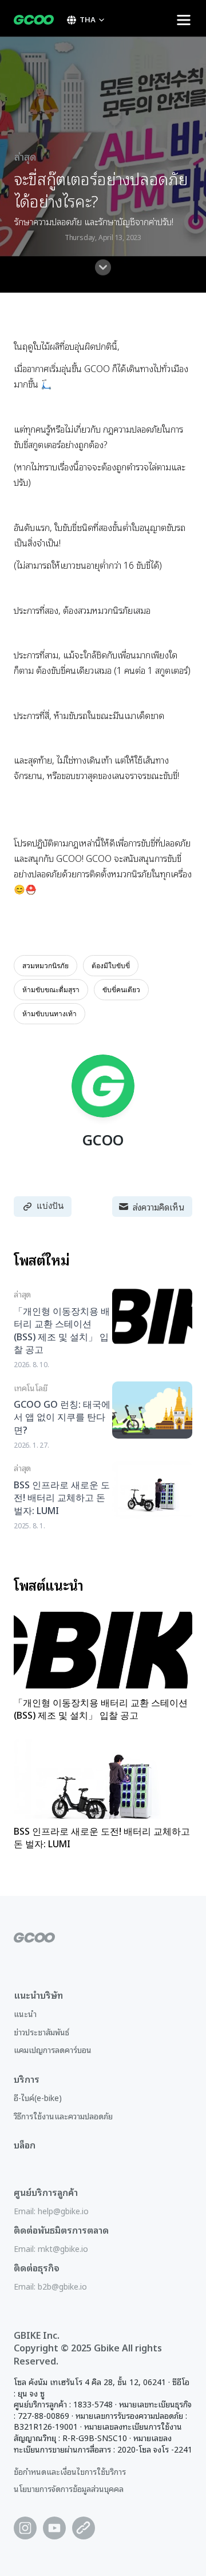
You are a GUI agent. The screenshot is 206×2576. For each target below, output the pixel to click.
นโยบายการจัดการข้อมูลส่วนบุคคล (69, 2488)
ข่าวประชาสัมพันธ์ (41, 2032)
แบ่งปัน (50, 1206)
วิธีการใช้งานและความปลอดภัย (63, 2116)
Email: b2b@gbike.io (50, 2286)
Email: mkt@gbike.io (51, 2248)
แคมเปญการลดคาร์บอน (53, 2049)
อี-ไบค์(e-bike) (38, 2097)
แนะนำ (25, 2013)
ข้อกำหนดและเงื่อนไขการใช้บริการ (70, 2471)
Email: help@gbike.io (51, 2210)
